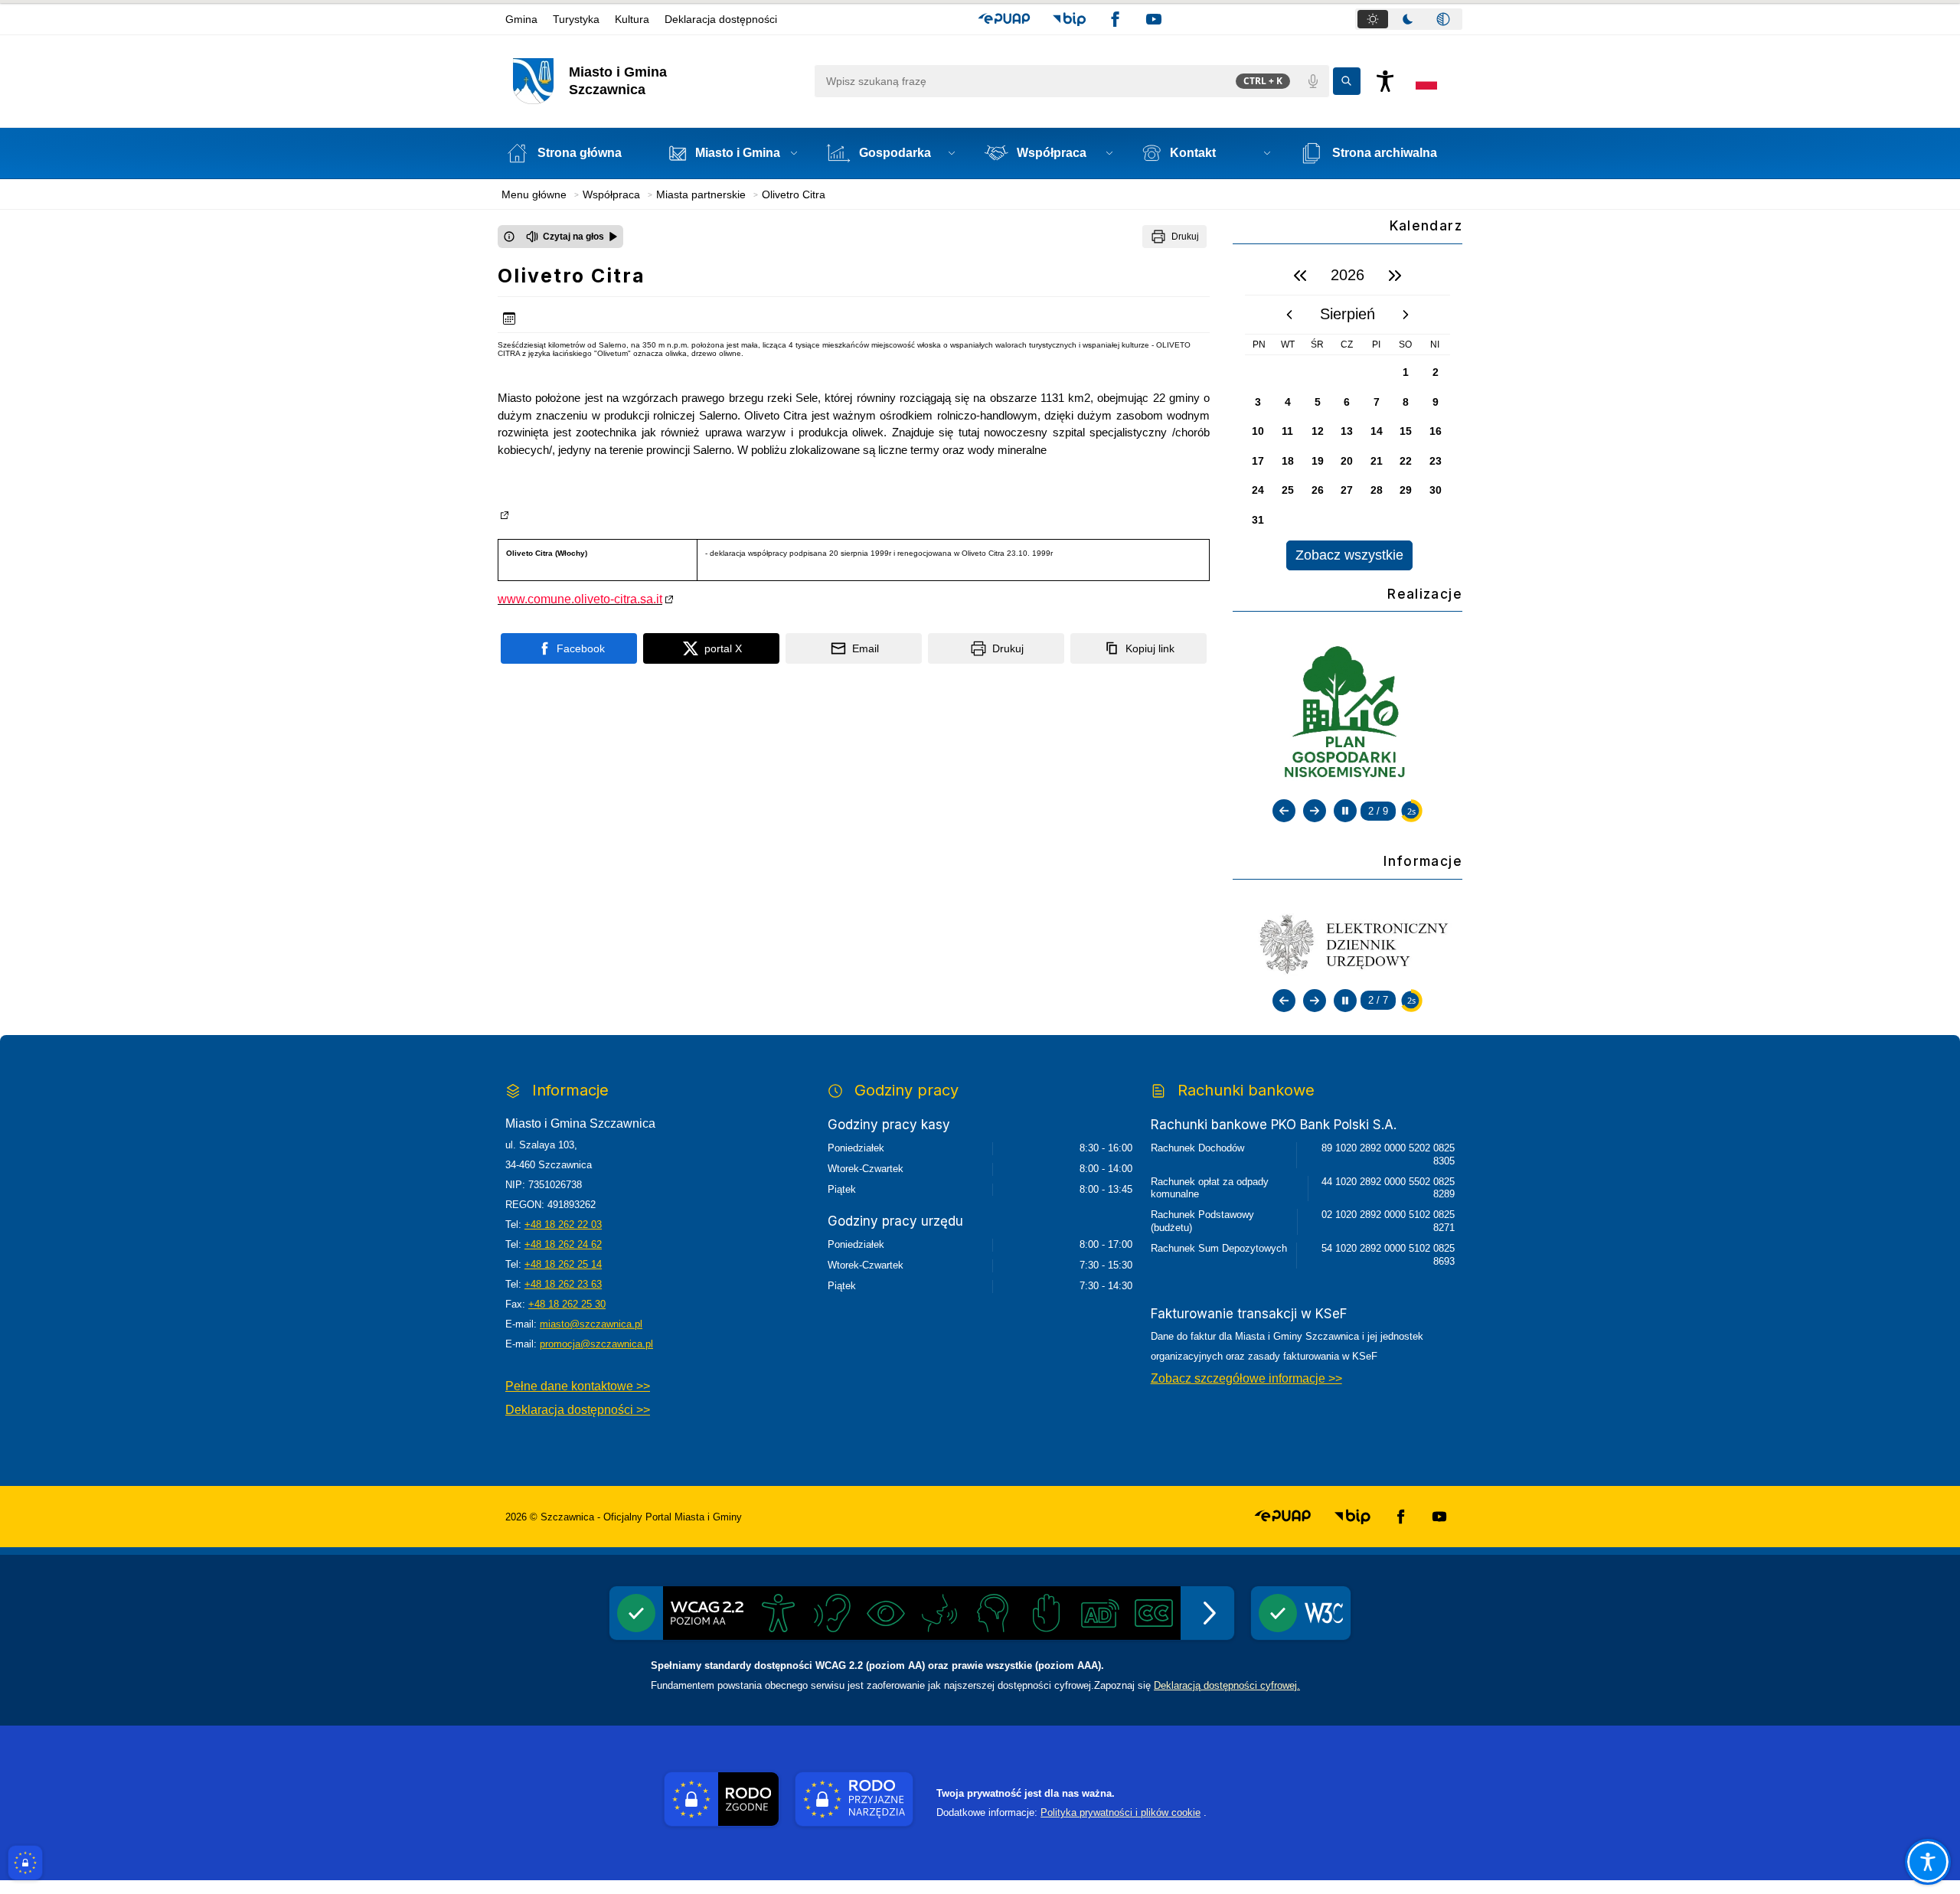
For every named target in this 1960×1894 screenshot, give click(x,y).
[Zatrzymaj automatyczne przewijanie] (1345, 811)
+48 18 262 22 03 (563, 1225)
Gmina (521, 19)
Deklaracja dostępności (721, 19)
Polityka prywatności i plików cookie (1120, 1812)
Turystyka (576, 19)
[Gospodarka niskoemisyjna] (1347, 714)
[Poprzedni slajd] (1284, 811)
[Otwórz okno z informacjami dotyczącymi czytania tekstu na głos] (509, 237)
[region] (1347, 413)
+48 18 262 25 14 (563, 1264)
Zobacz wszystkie (1349, 555)
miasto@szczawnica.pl (591, 1324)
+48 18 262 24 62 (563, 1244)
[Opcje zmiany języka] (1426, 81)
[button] (1004, 19)
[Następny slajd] (1315, 811)
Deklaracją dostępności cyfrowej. (1227, 1685)
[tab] (1373, 19)
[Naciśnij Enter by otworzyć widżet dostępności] (1385, 81)
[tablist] (1409, 19)
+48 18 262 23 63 (563, 1284)
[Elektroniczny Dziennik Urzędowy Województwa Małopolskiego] (1347, 943)
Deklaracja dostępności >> (578, 1410)
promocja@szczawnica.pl (596, 1344)
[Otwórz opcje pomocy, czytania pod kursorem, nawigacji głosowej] (1928, 1862)
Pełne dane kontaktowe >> (578, 1386)
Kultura (632, 19)
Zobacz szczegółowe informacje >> (1246, 1378)
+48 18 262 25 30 (567, 1304)
